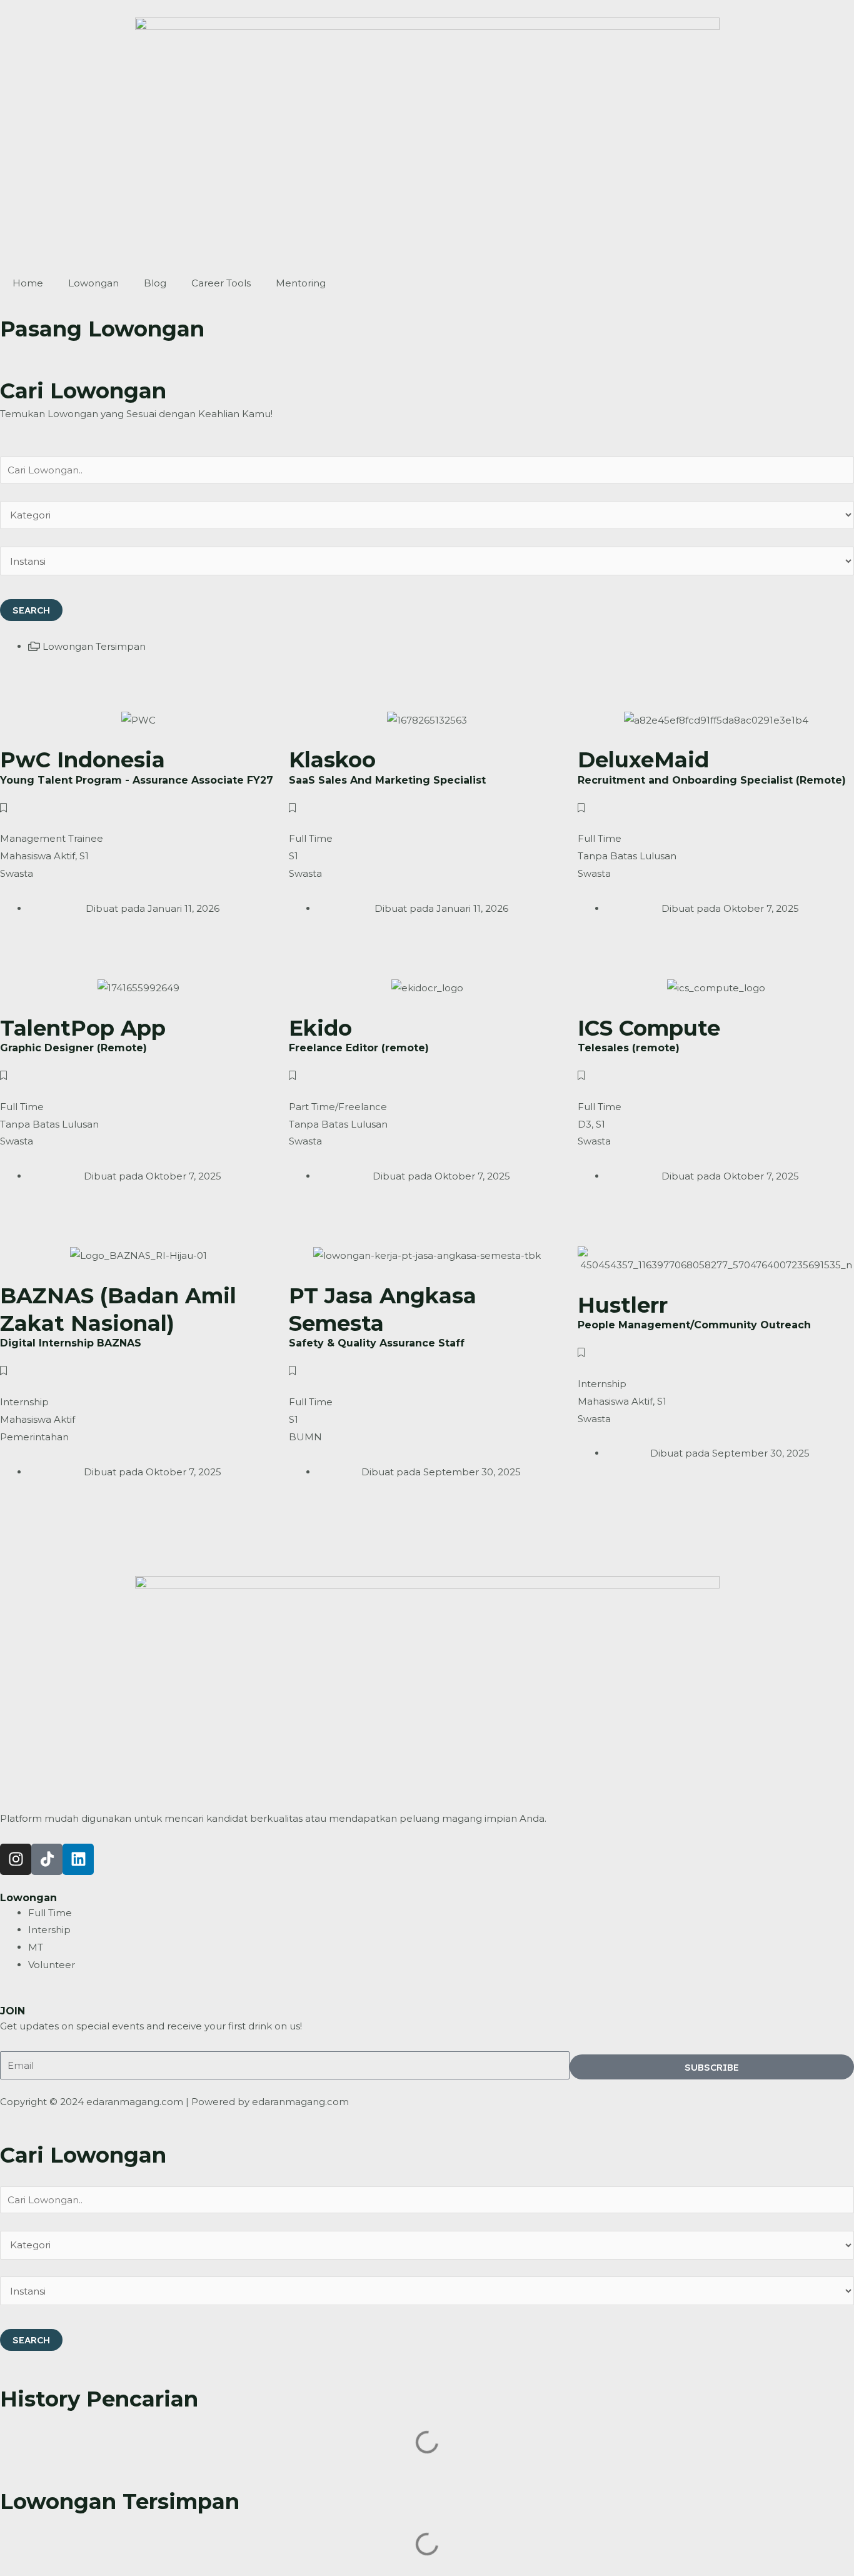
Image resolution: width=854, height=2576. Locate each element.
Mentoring (301, 283)
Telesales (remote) (629, 1048)
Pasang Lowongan (102, 329)
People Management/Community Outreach (694, 1325)
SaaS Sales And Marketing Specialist (387, 780)
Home (28, 283)
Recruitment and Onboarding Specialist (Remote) (712, 780)
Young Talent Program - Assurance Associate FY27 (137, 780)
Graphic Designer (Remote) (73, 1048)
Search (31, 610)
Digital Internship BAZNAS (71, 1343)
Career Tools (221, 283)
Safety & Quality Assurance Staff (377, 1343)
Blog (155, 283)
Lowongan (93, 283)
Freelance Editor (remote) (359, 1048)
